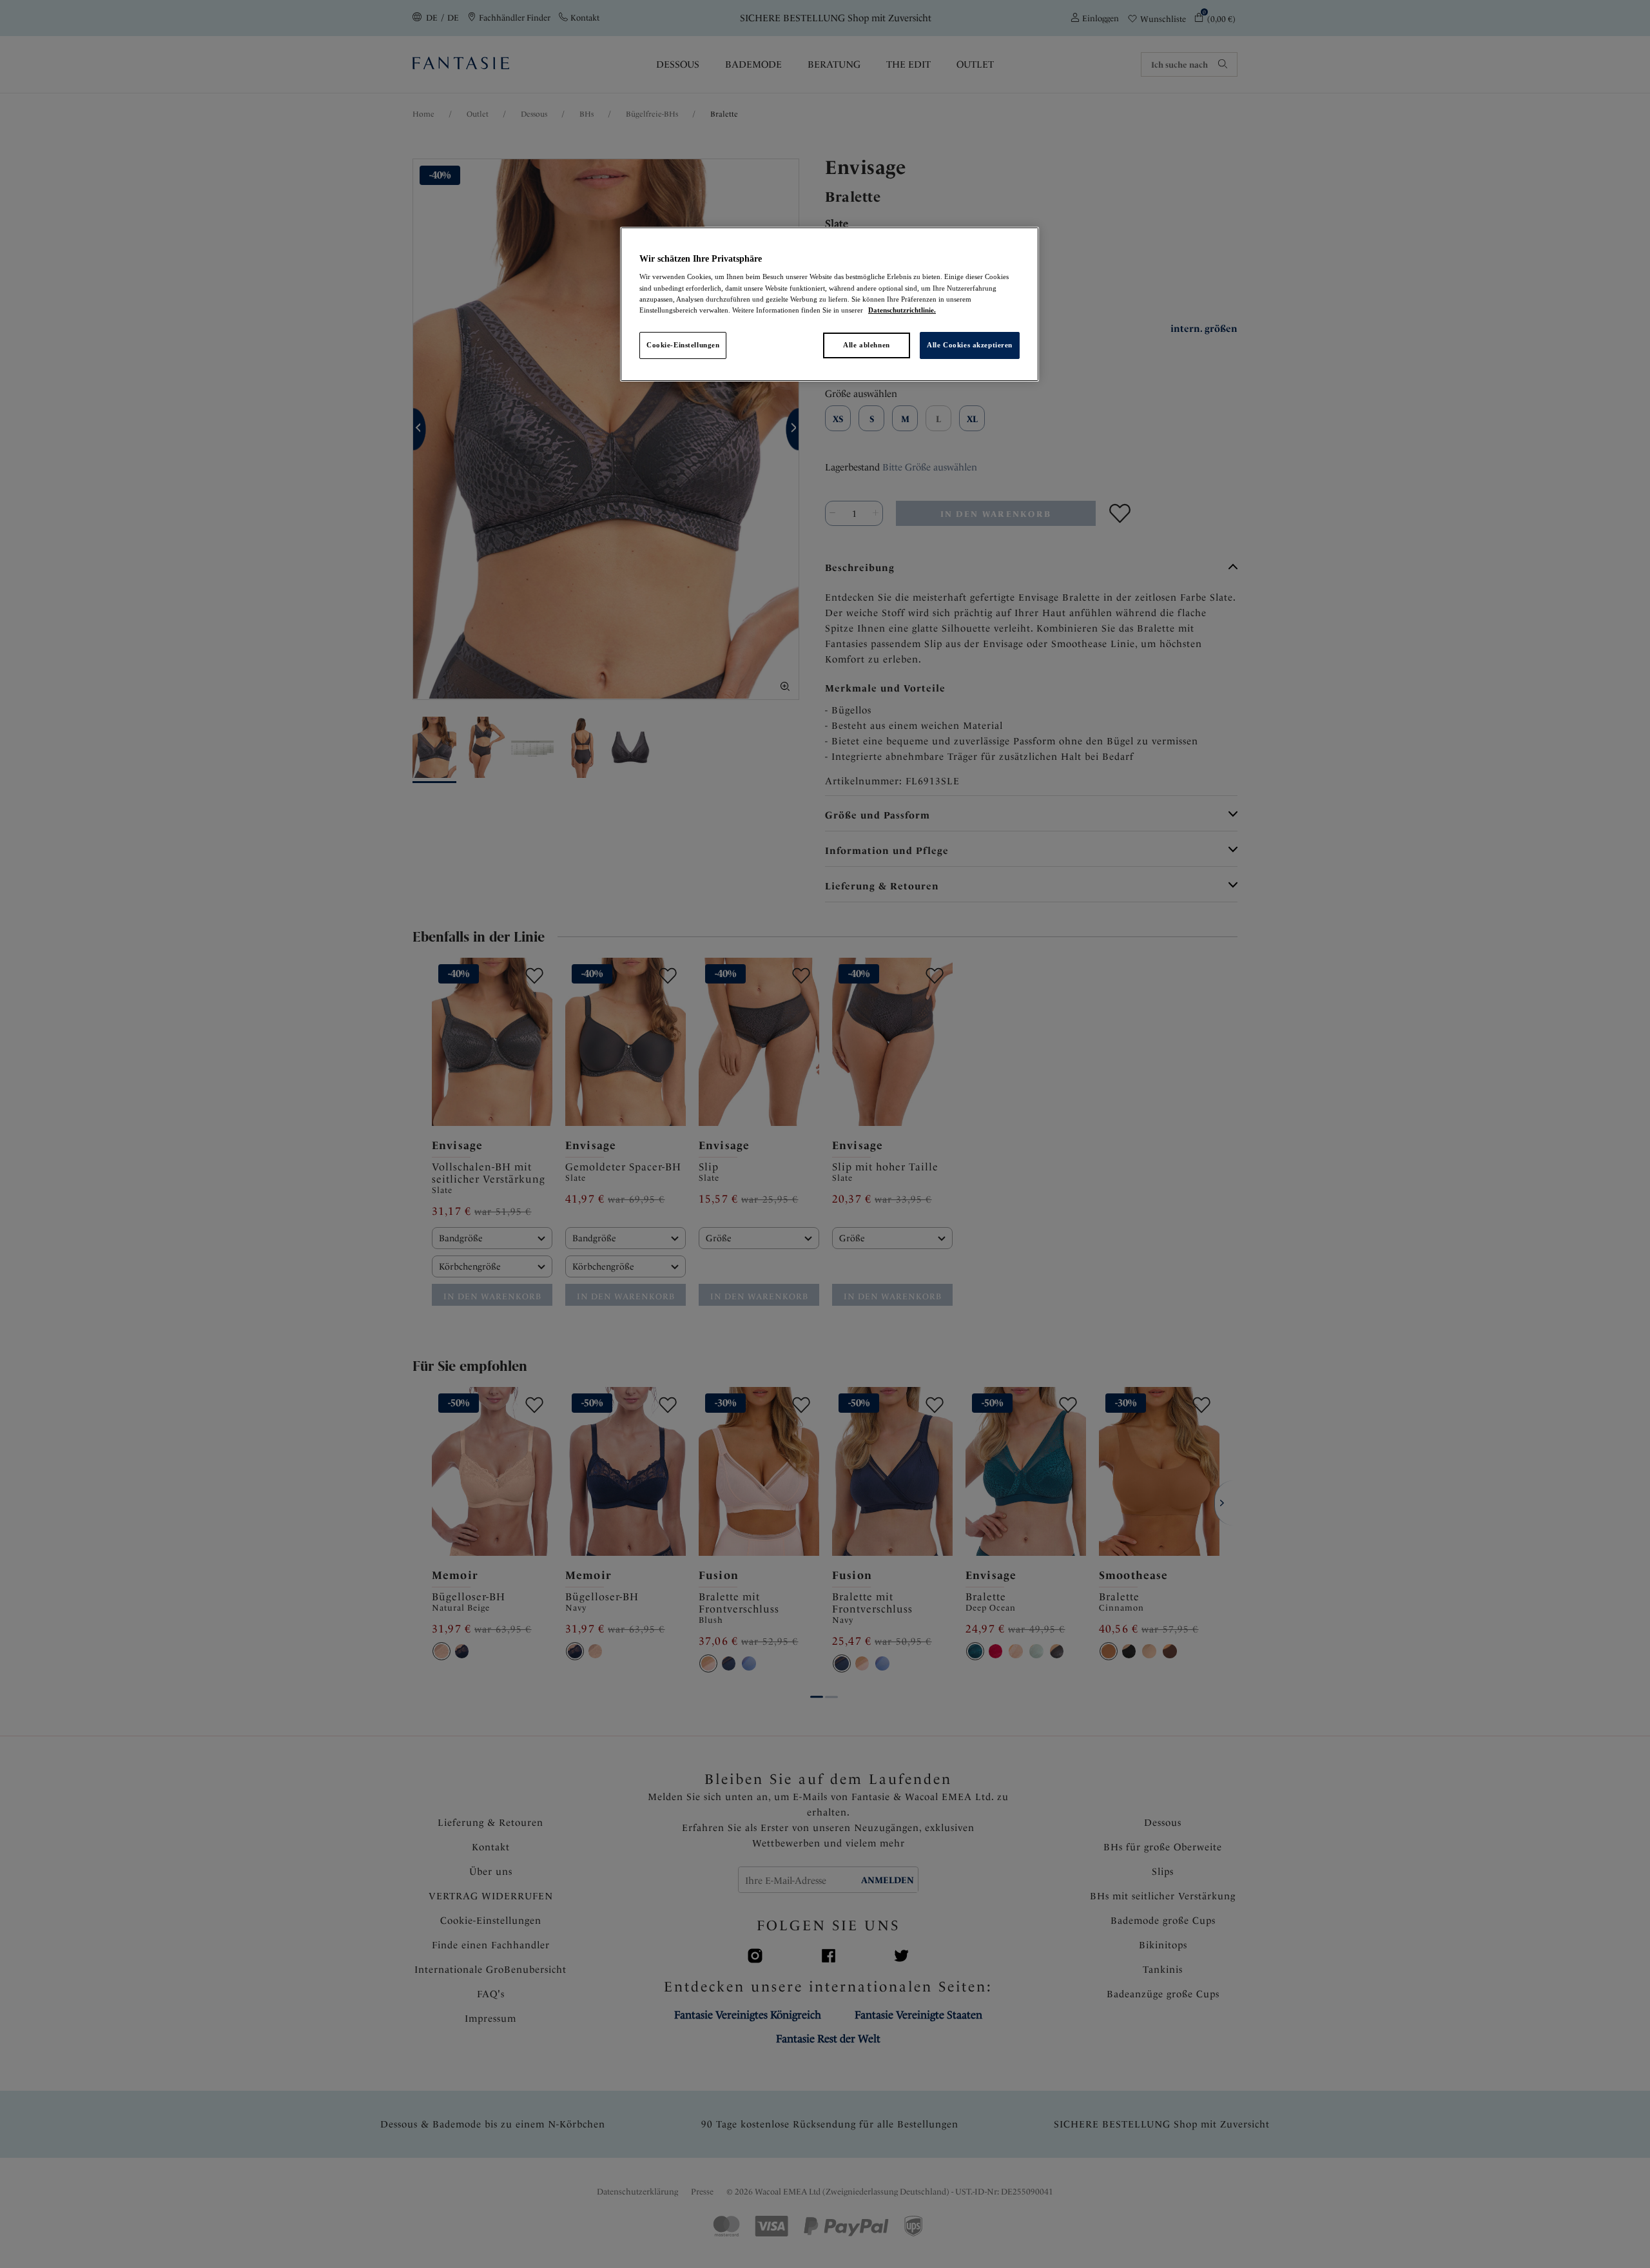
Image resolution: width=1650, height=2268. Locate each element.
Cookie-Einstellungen (683, 345)
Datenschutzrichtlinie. (902, 310)
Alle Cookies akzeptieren (970, 345)
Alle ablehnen (866, 345)
